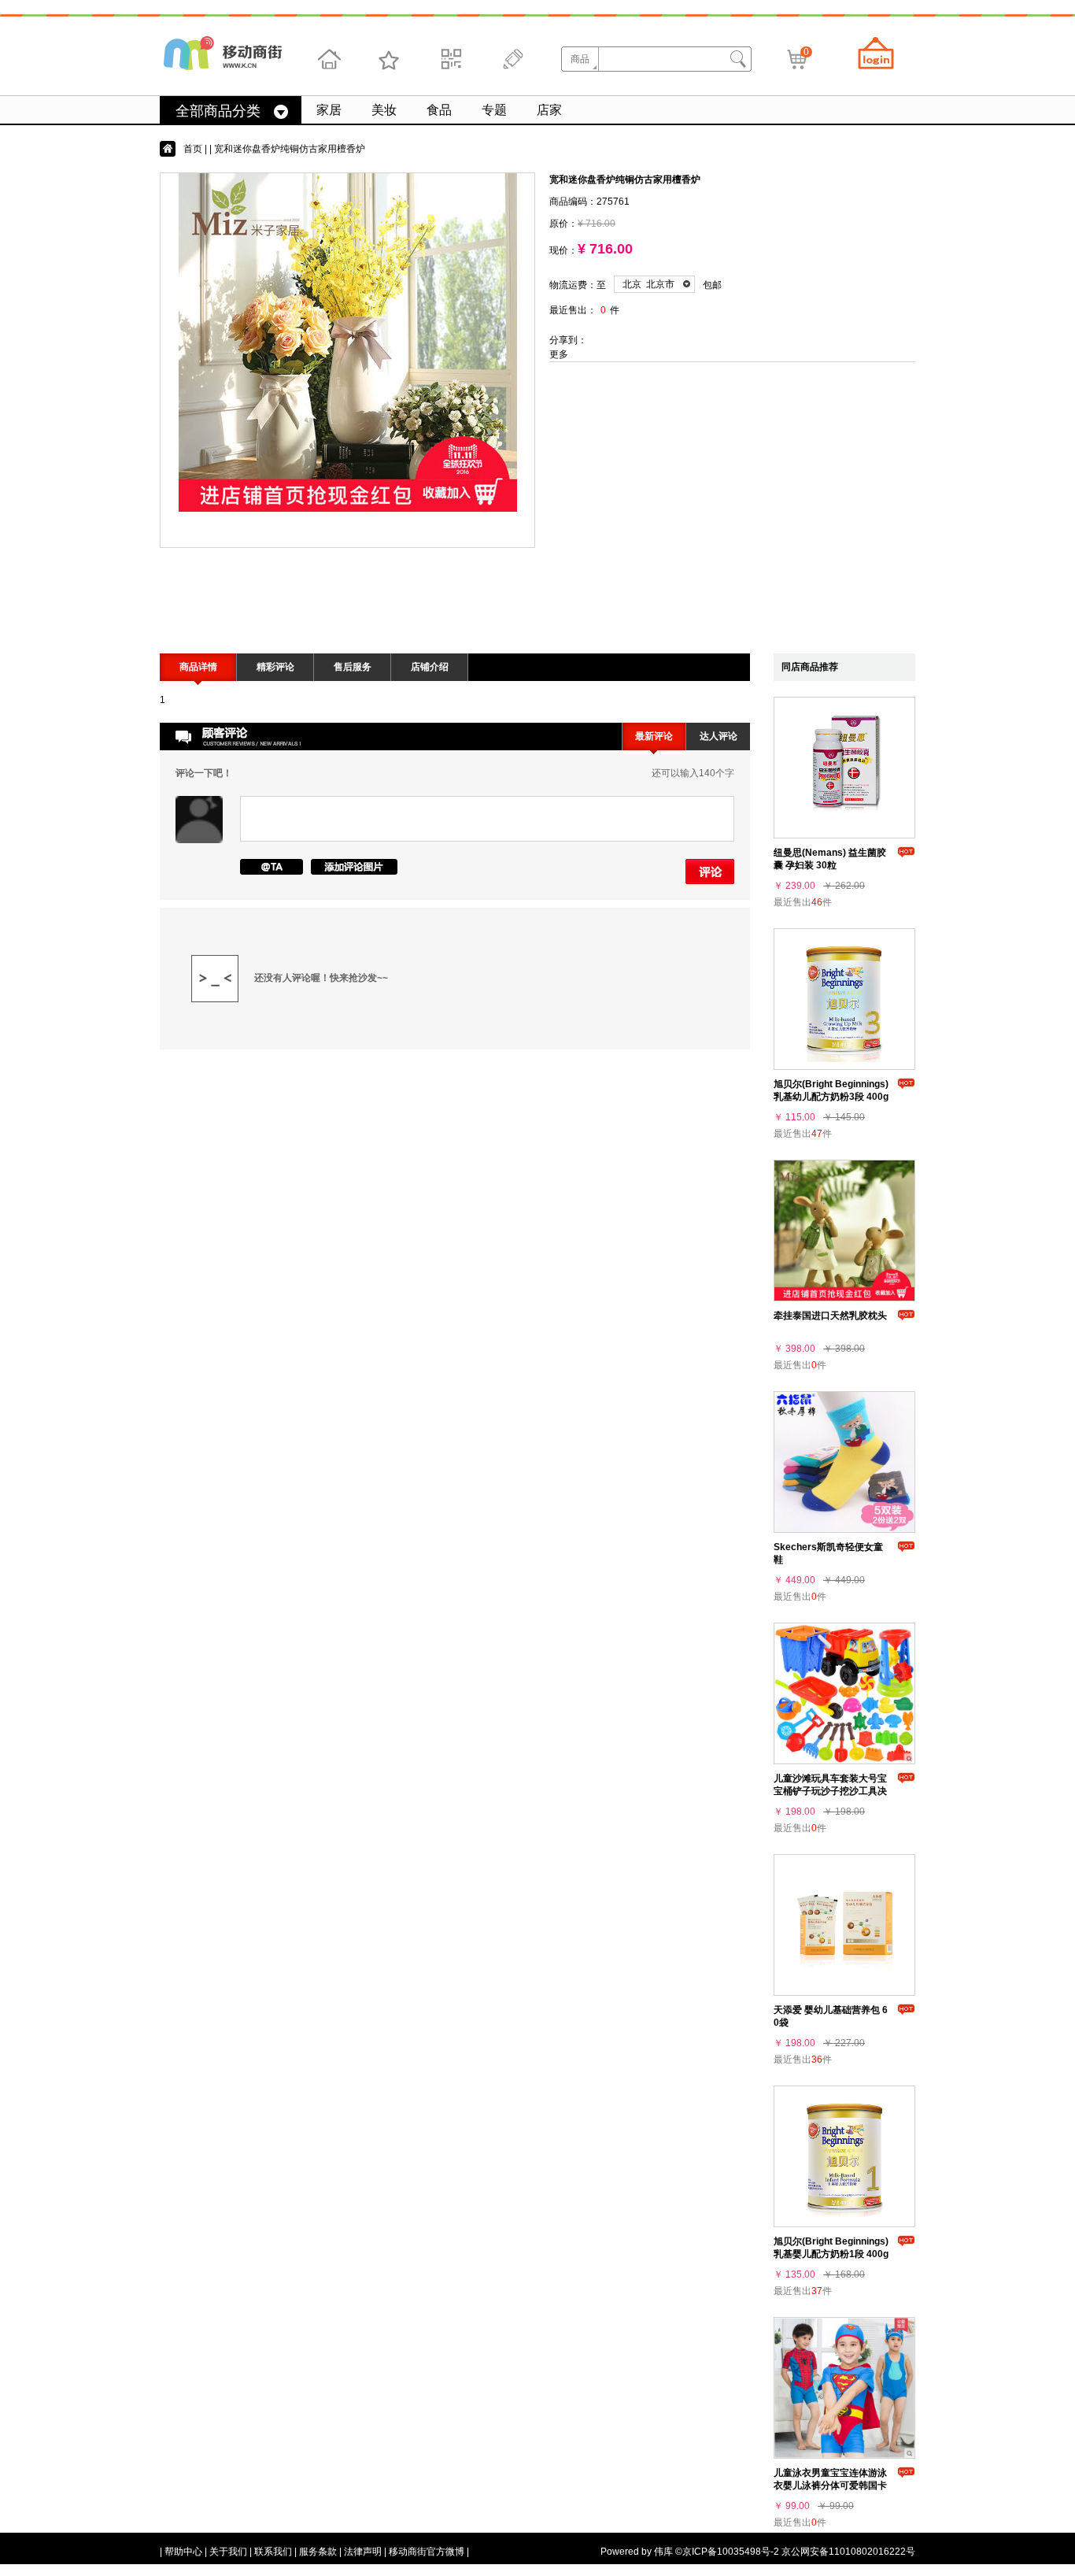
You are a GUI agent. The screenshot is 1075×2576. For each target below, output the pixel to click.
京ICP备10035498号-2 (731, 2552)
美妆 (384, 110)
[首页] (329, 59)
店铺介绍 (430, 667)
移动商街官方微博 (427, 2552)
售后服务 (353, 667)
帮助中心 (183, 2552)
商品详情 (198, 667)
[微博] (511, 59)
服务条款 (318, 2552)
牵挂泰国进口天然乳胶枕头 (830, 1316)
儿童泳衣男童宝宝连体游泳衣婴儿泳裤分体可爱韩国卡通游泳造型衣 (830, 2485)
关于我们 (228, 2552)
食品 (439, 110)
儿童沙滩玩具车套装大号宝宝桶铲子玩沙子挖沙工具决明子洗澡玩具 (830, 1791)
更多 (559, 354)
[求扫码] (450, 59)
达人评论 (719, 736)
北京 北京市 (648, 284)
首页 (193, 149)
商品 (580, 59)
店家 (549, 110)
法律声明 (363, 2552)
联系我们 (273, 2552)
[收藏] (390, 59)
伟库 (663, 2552)
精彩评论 (275, 667)
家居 (329, 110)
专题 (494, 110)
